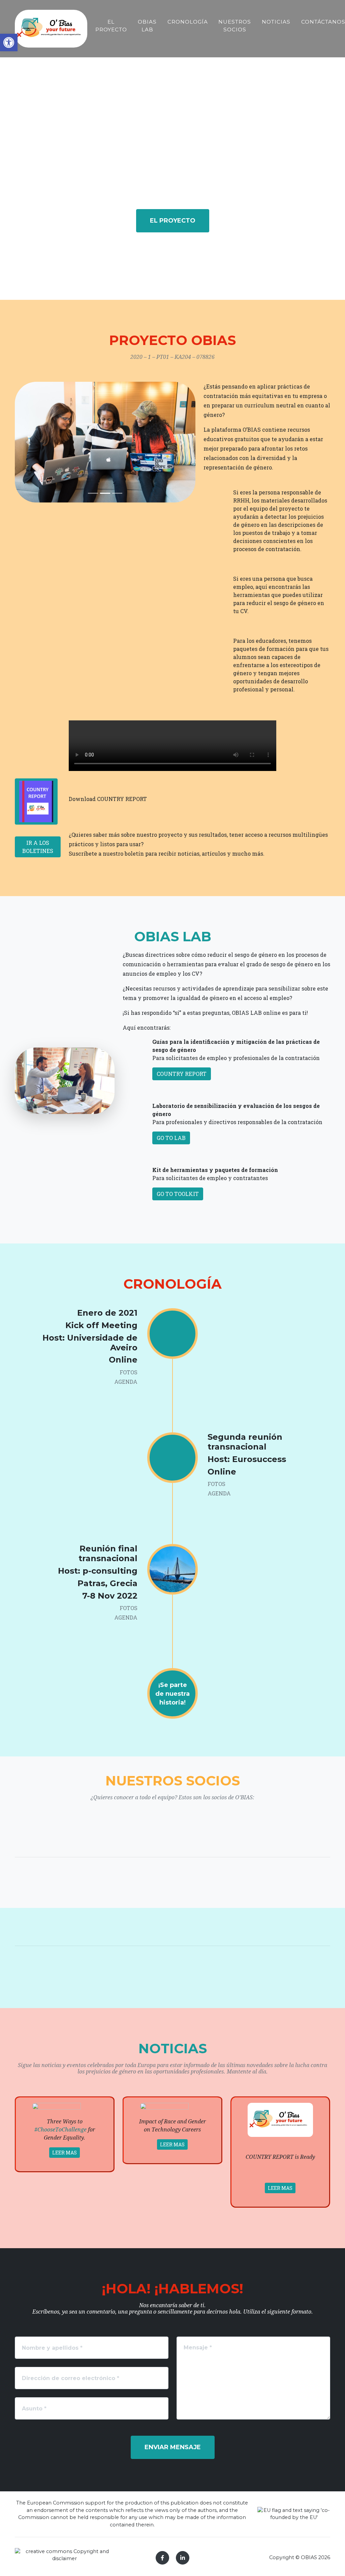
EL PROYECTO (111, 26)
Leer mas (65, 2153)
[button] (9, 42)
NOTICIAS (276, 22)
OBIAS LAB (147, 26)
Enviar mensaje (173, 2447)
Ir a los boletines (38, 847)
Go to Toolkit (178, 1194)
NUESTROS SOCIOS (235, 26)
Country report (182, 1074)
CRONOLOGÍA (188, 22)
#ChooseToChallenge (60, 2130)
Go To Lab (171, 1138)
